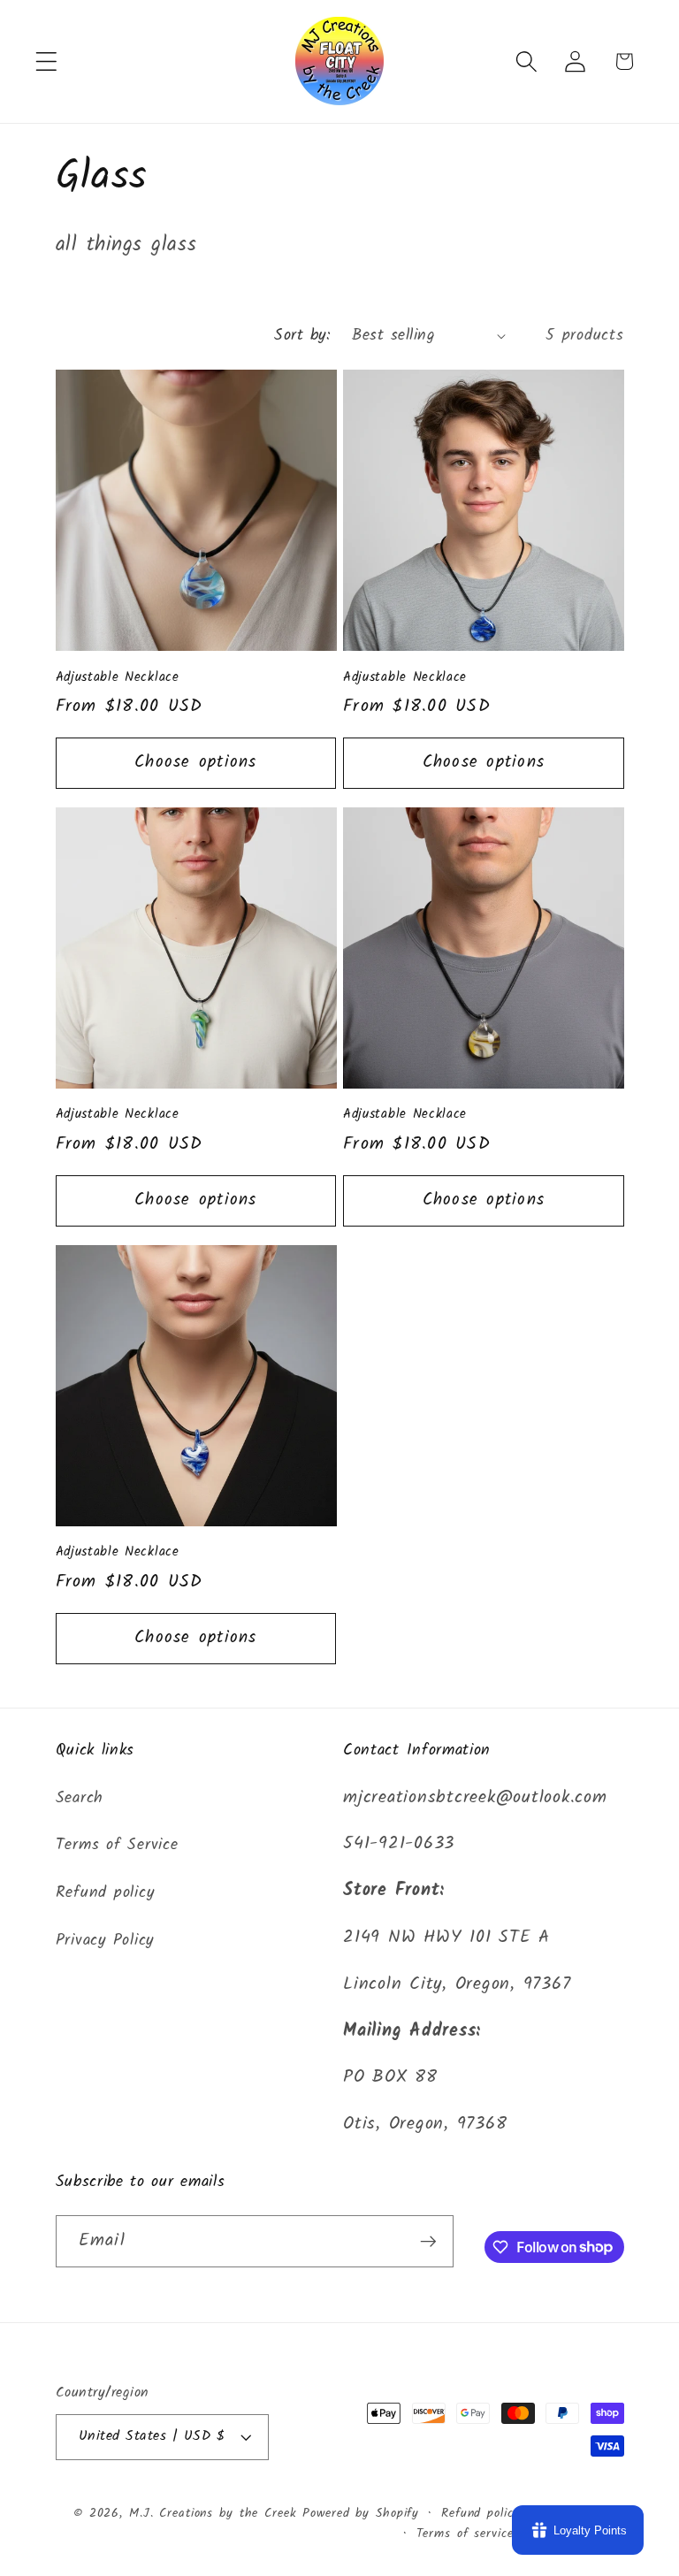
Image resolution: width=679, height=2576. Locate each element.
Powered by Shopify (361, 2513)
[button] (46, 61)
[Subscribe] (428, 2241)
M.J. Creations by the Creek (213, 2513)
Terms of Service (117, 1845)
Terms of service (465, 2534)
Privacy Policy (105, 1940)
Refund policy (105, 1892)
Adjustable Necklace (118, 678)
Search (80, 1798)
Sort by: (302, 335)
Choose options (196, 762)
